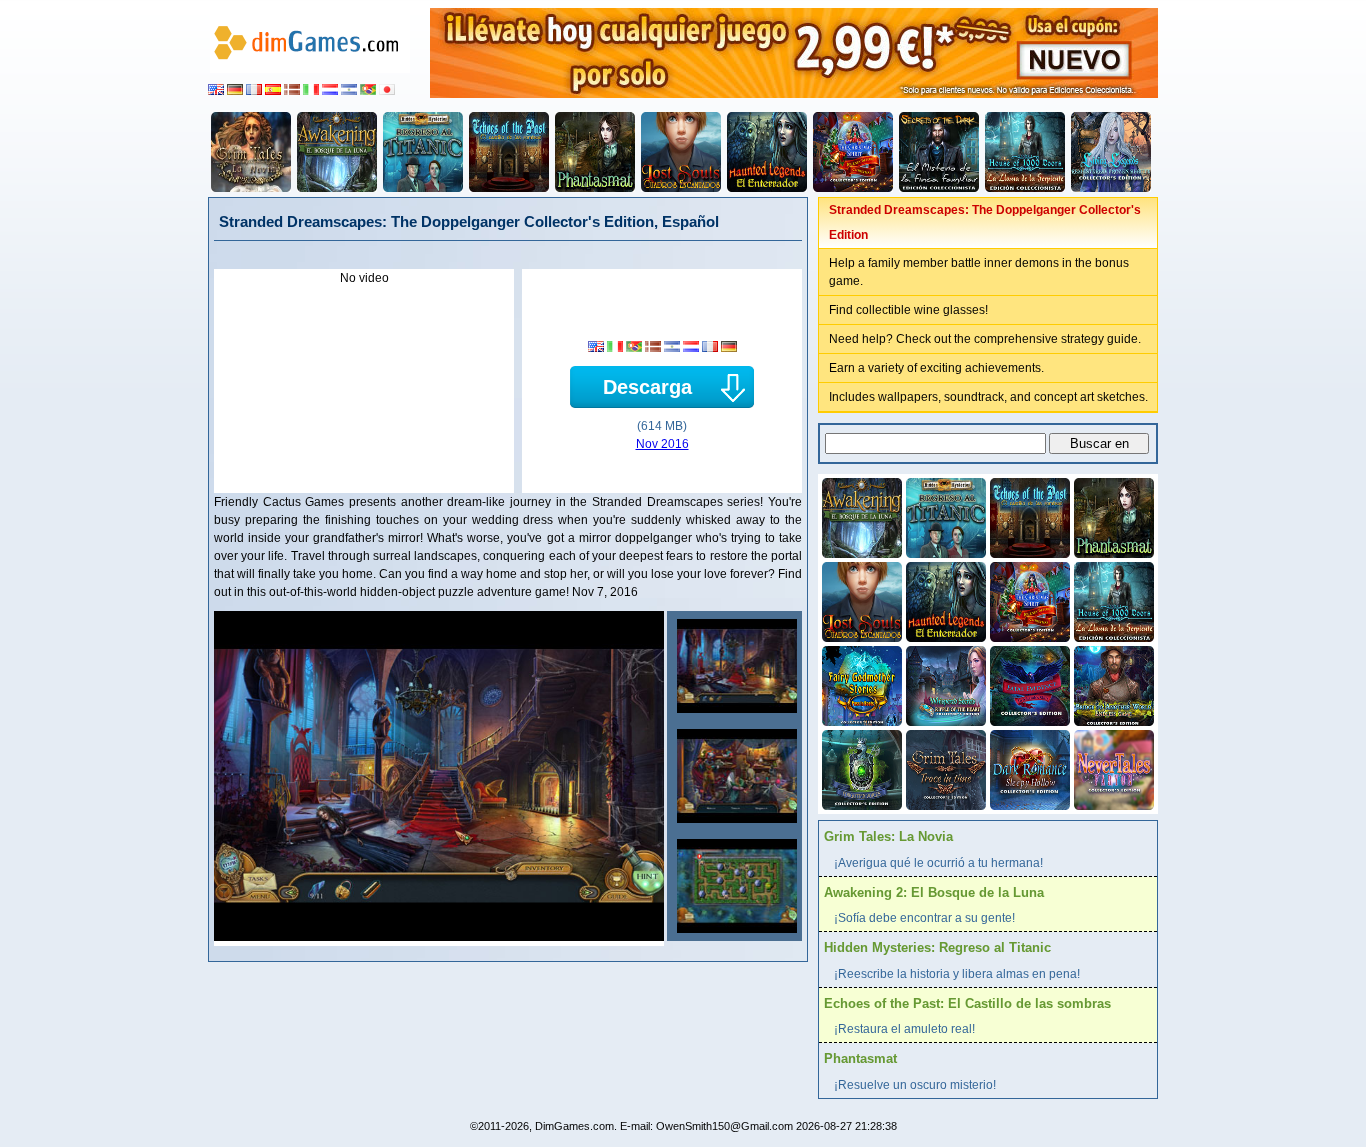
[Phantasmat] (595, 152)
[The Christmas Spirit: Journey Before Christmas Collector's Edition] (853, 152)
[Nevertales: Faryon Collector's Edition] (1112, 768)
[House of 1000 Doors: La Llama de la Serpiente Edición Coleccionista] (1025, 152)
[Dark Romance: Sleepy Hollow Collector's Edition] (1028, 768)
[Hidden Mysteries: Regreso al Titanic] (423, 152)
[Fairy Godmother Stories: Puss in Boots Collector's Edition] (860, 684)
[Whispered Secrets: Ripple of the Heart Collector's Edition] (944, 684)
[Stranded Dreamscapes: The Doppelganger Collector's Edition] (734, 666)
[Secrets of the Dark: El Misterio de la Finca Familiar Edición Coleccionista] (939, 152)
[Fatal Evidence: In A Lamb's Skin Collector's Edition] (1028, 684)
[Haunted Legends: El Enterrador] (767, 152)
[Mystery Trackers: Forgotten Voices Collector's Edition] (860, 768)
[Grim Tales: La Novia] (251, 152)
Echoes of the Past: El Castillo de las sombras (967, 1003)
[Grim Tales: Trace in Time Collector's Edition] (944, 768)
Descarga (647, 387)
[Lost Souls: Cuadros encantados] (681, 152)
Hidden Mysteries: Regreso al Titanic (937, 947)
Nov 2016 (662, 444)
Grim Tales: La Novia (888, 836)
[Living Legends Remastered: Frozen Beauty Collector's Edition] (1111, 152)
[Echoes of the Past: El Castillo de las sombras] (509, 152)
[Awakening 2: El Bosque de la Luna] (337, 152)
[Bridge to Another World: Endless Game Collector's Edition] (1112, 684)
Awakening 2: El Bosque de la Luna (934, 892)
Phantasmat (860, 1058)
